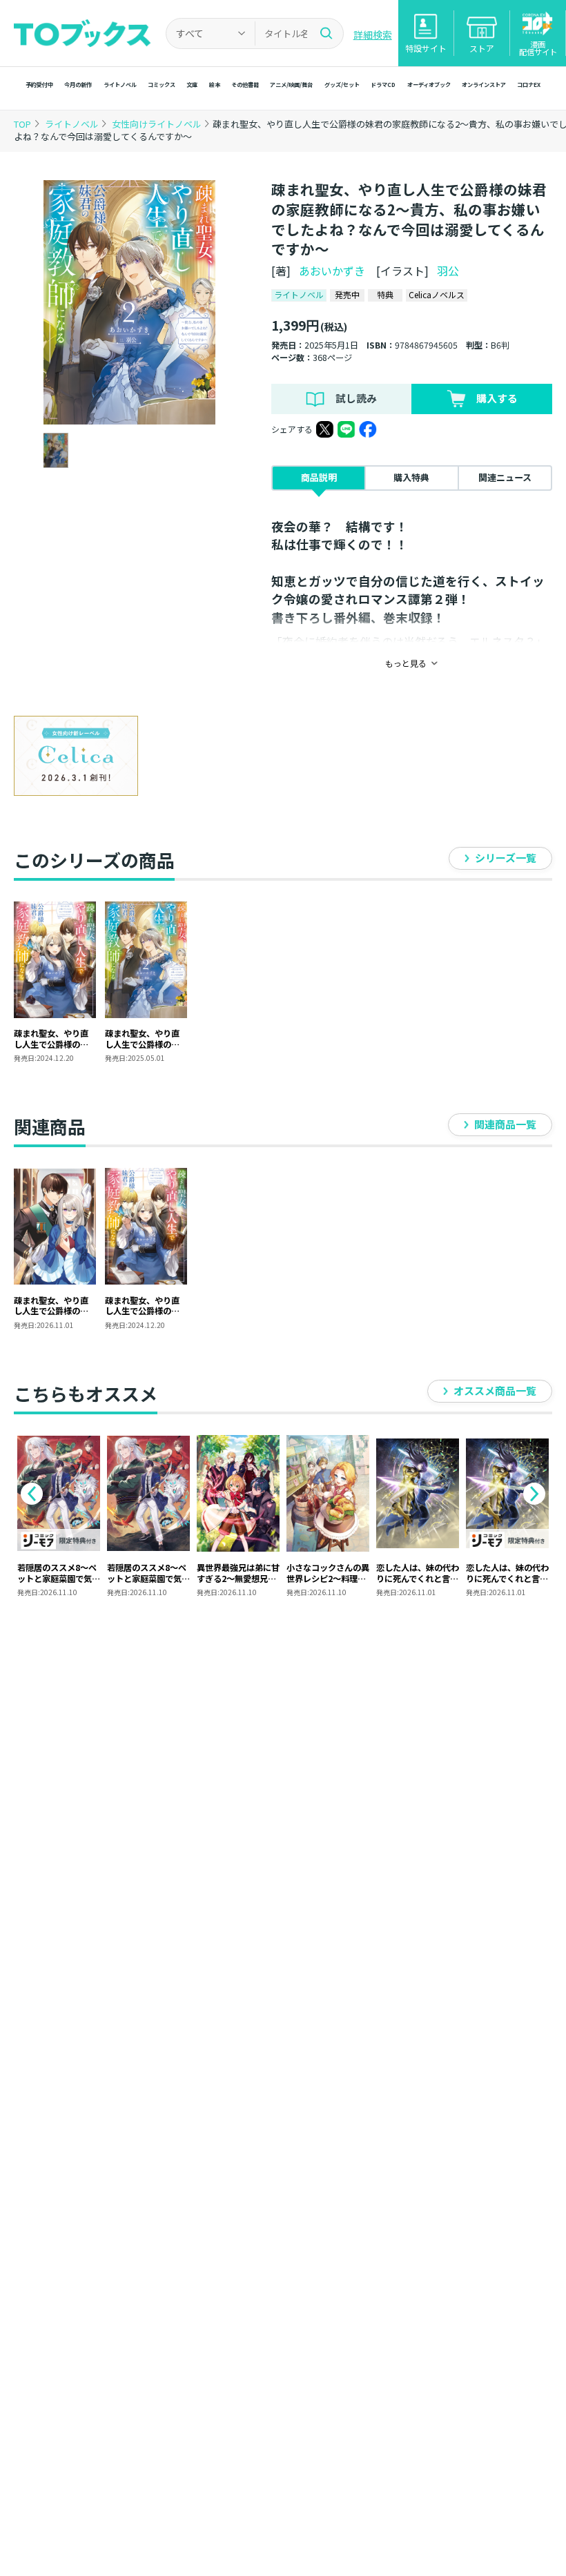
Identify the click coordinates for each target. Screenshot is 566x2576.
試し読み (356, 398)
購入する (497, 398)
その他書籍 (245, 84)
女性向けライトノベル (158, 124)
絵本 (215, 84)
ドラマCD (383, 84)
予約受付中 (39, 84)
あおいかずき (332, 271)
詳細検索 (373, 35)
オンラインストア (484, 84)
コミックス (162, 84)
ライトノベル (120, 84)
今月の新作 (78, 84)
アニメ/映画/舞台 (291, 84)
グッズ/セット (342, 84)
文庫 (192, 84)
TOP (22, 124)
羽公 (448, 271)
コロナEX (529, 84)
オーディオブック (429, 84)
